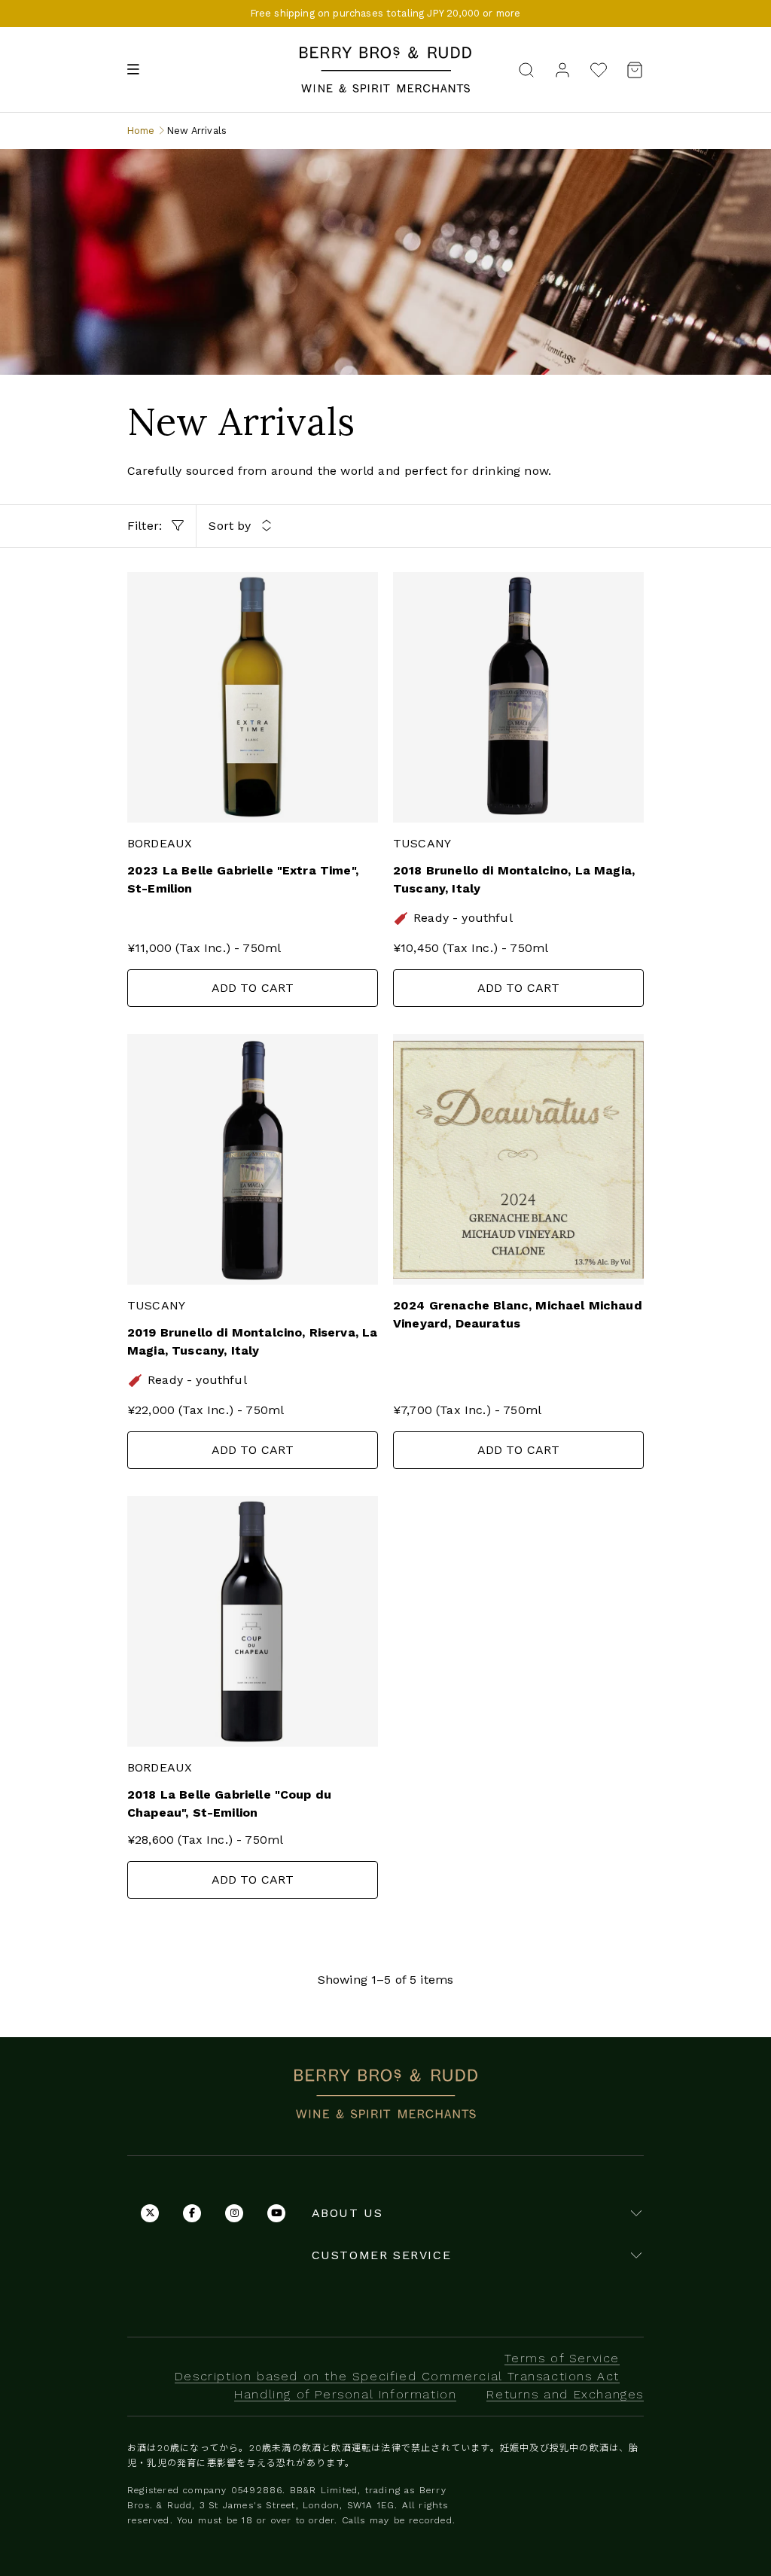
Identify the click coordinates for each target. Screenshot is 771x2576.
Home (141, 131)
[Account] (562, 69)
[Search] (526, 69)
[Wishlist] (599, 70)
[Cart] (630, 70)
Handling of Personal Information (345, 2394)
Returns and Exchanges (565, 2394)
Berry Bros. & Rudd (385, 55)
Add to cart (253, 988)
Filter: (146, 526)
